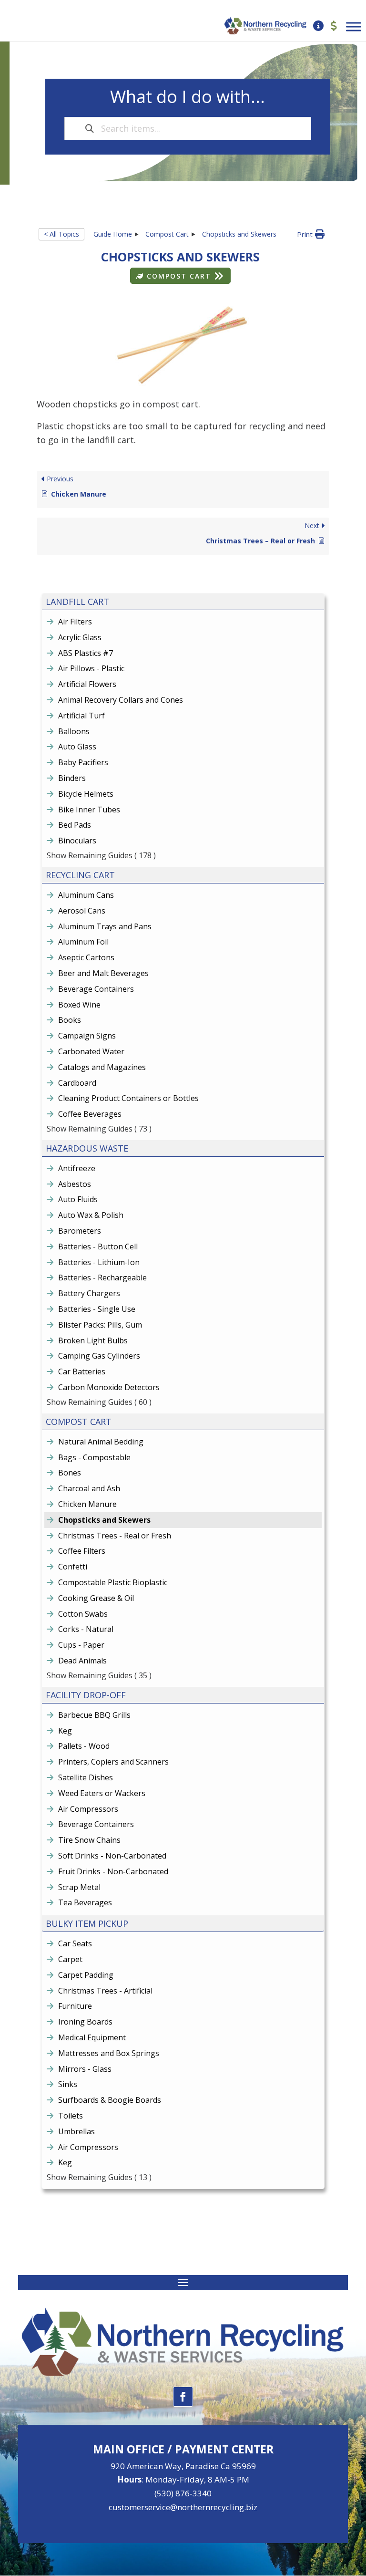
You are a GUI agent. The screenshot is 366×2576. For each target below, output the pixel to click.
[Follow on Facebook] (183, 2397)
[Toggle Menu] (354, 26)
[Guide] (318, 26)
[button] (311, 234)
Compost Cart (179, 276)
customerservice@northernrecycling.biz (183, 2507)
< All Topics (61, 234)
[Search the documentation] (90, 129)
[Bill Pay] (334, 26)
